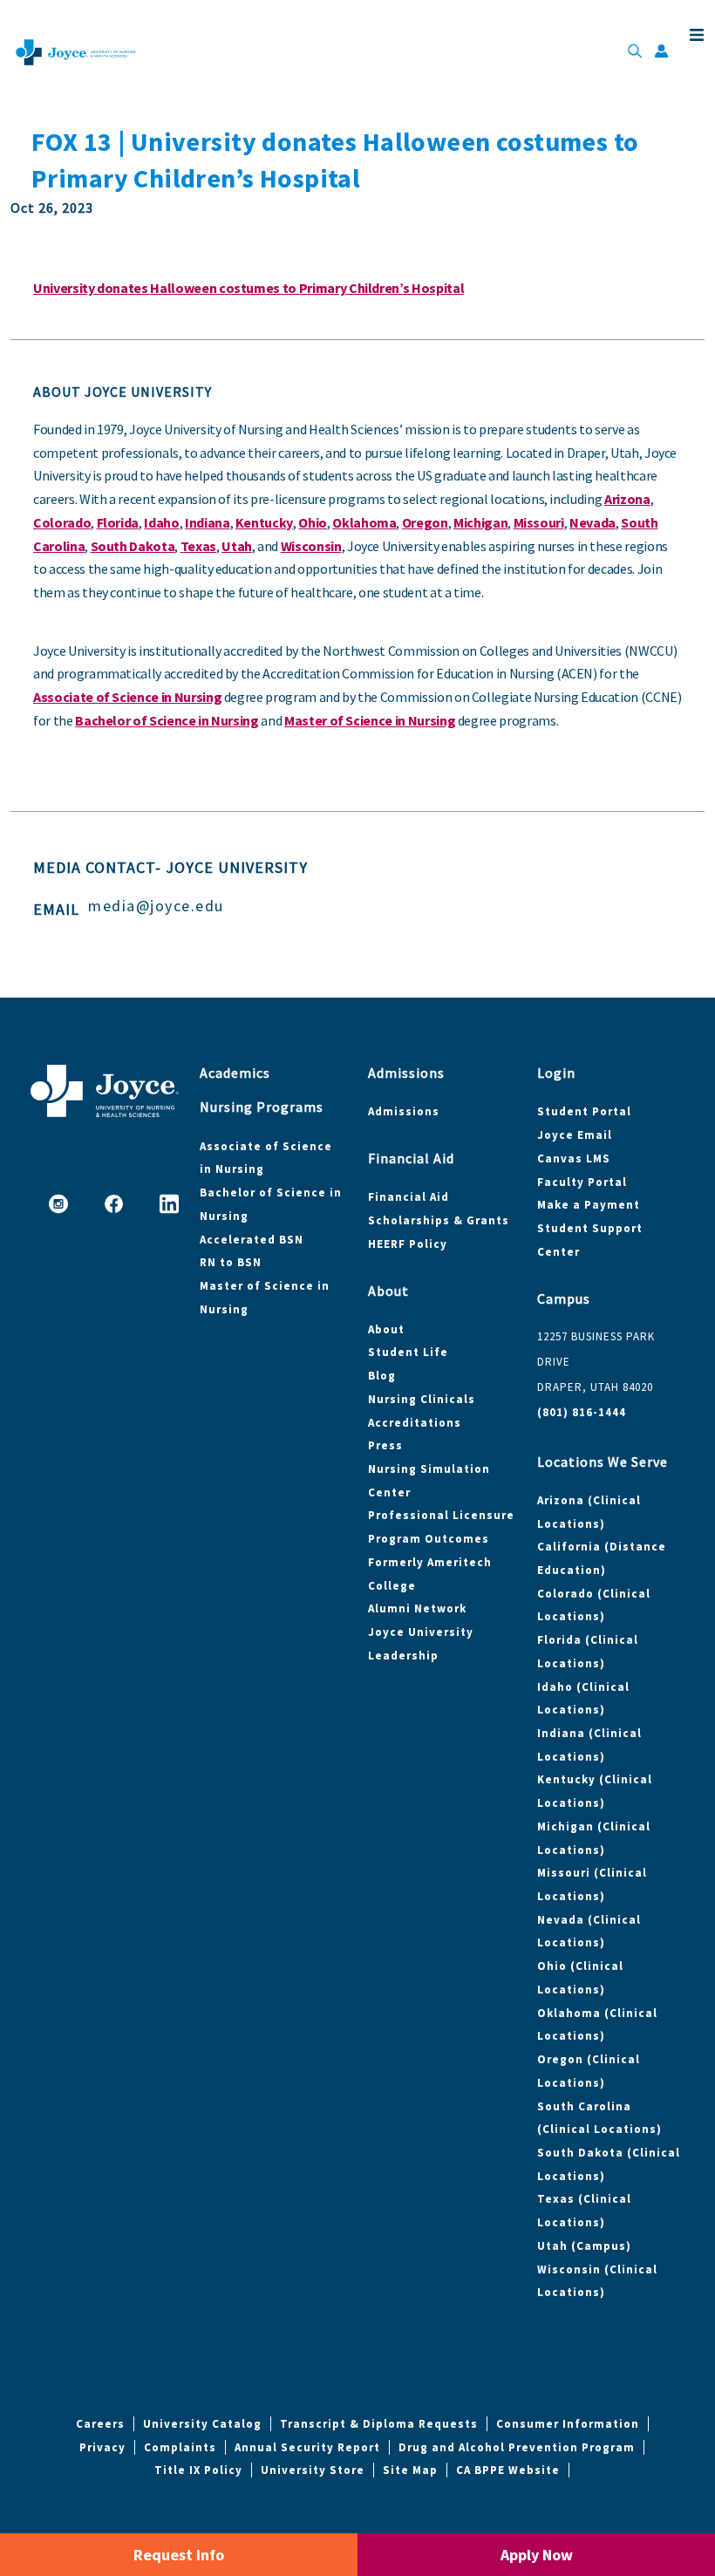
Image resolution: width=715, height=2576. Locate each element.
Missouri (539, 522)
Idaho (161, 522)
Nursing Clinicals (422, 1399)
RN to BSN (231, 1262)
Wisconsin (311, 546)
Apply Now (537, 2555)
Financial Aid (409, 1197)
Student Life (408, 1352)
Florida (118, 522)
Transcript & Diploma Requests (379, 2424)
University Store (313, 2470)
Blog (382, 1376)
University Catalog (202, 2424)
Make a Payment (589, 1205)
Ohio (313, 522)
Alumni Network (417, 1608)
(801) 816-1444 (582, 1412)
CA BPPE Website (508, 2470)
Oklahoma (364, 522)
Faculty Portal (582, 1182)
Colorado (62, 522)
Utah (237, 546)
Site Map (410, 2470)
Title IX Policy (198, 2470)
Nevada (592, 522)
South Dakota (133, 546)
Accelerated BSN (252, 1240)
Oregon (425, 522)
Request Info (179, 2555)
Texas (198, 546)
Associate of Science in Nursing (127, 697)
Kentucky (264, 522)
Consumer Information (568, 2424)
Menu (693, 35)
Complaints (180, 2447)
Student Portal (584, 1111)
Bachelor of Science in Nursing (167, 720)
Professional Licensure (441, 1515)
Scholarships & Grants (439, 1220)
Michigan (480, 522)
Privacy (102, 2447)
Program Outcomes (429, 1539)
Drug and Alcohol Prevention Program (517, 2447)
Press (385, 1445)
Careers (100, 2424)
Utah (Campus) (584, 2246)
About (386, 1329)
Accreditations (415, 1423)
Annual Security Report (307, 2447)
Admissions (404, 1111)
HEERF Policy (408, 1244)
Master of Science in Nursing (370, 720)
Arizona (627, 499)
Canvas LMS (574, 1159)
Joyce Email (575, 1135)
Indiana (208, 522)
